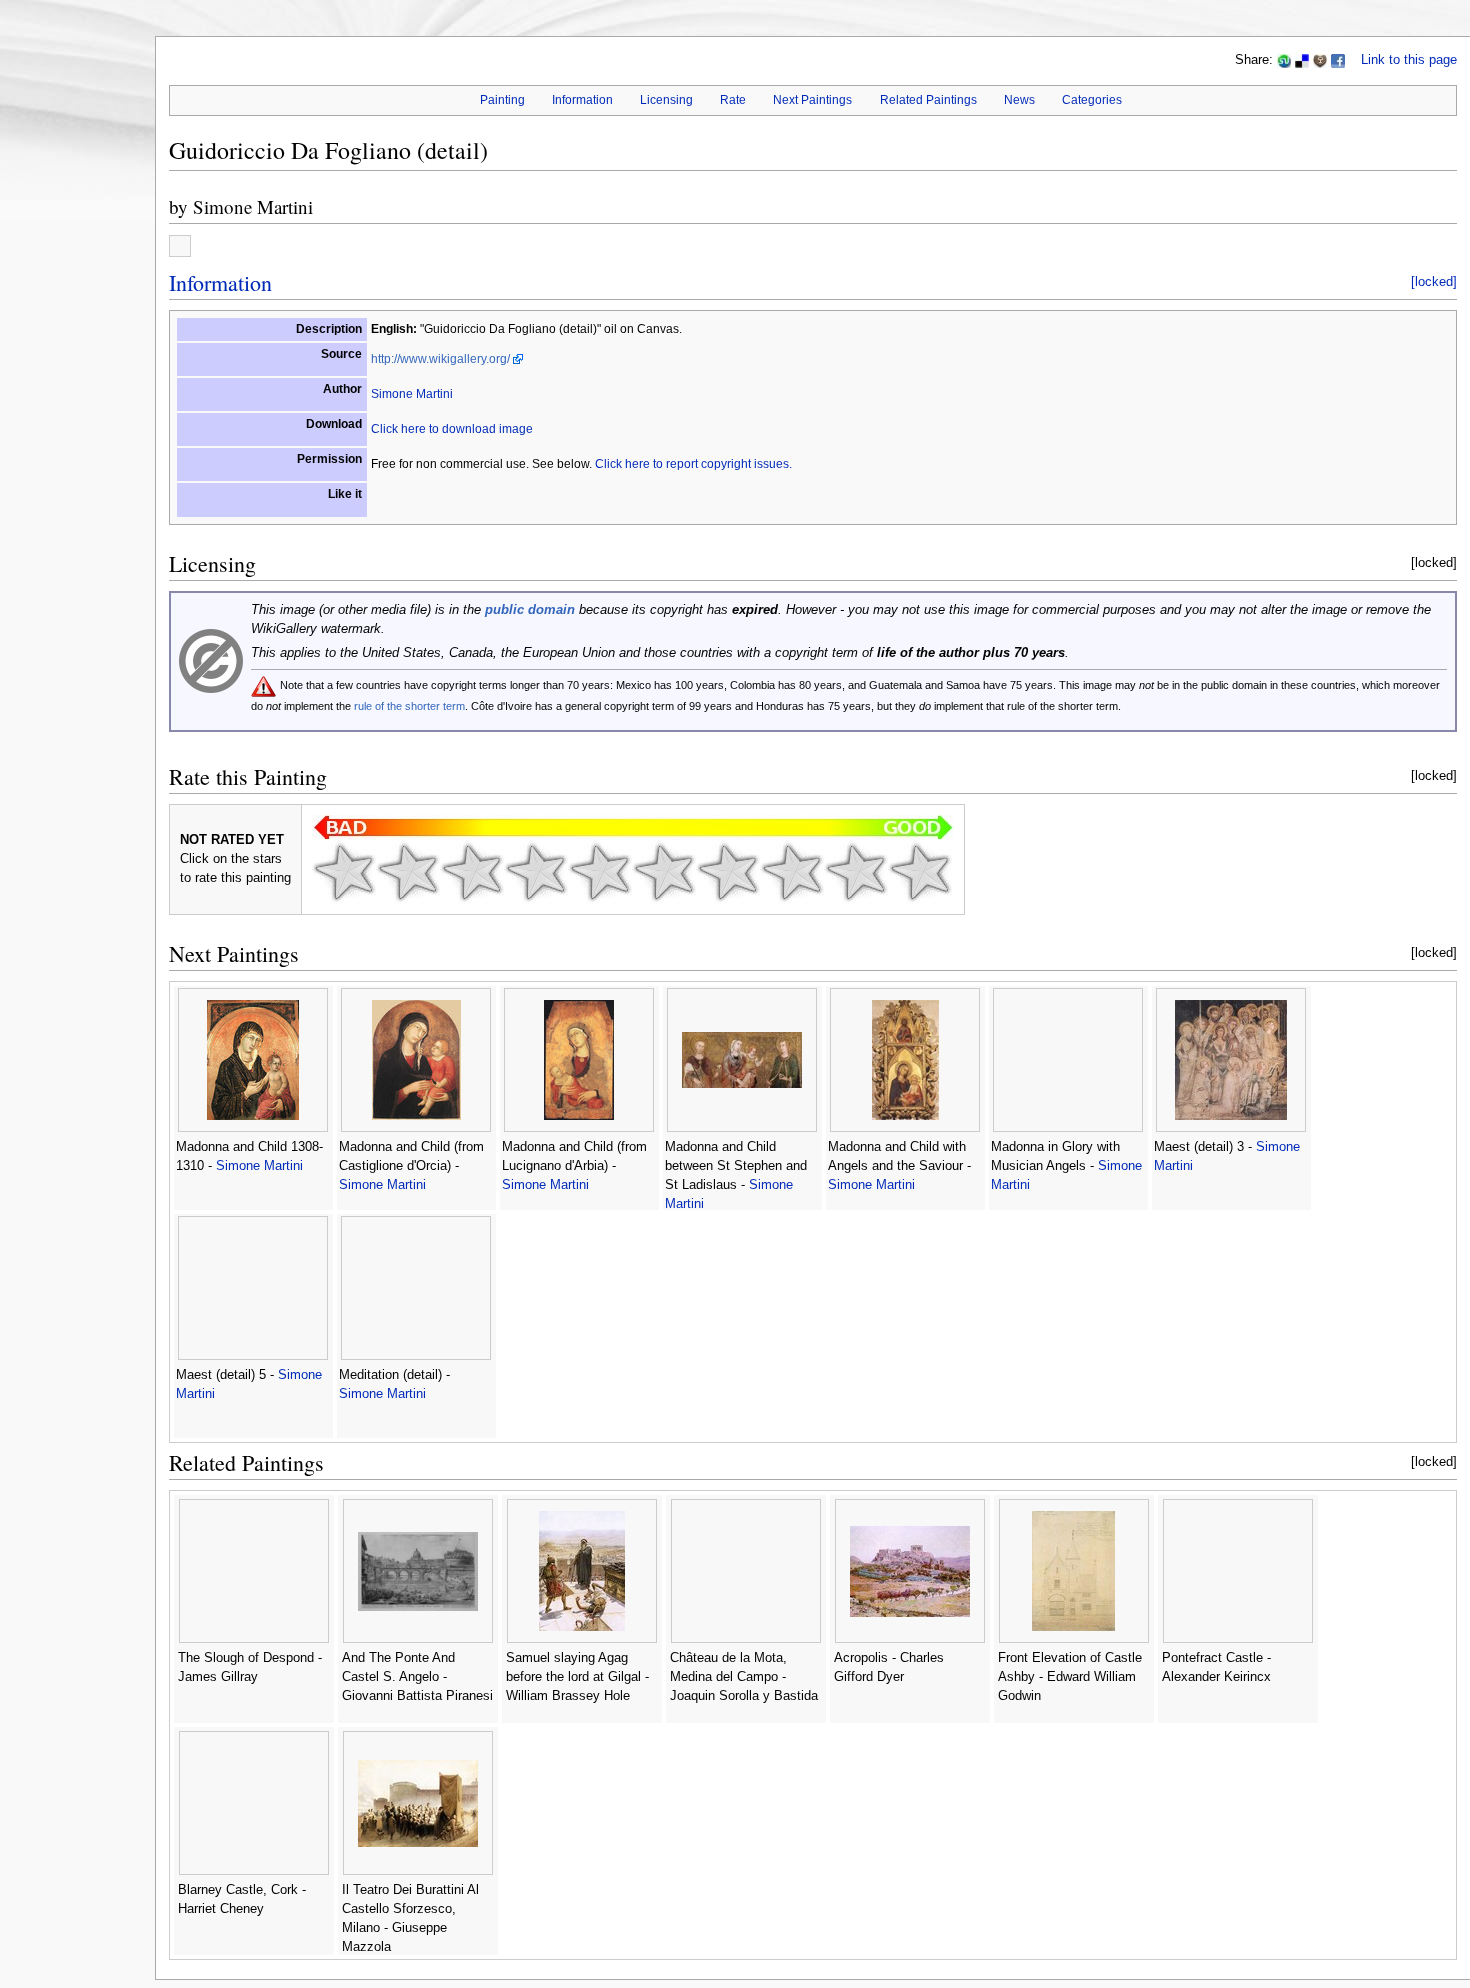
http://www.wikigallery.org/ (440, 359)
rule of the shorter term (409, 706)
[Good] (664, 872)
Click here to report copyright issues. (693, 464)
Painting (502, 100)
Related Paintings (928, 100)
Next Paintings (812, 100)
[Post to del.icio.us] (1302, 60)
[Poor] (472, 872)
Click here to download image (452, 429)
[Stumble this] (1284, 60)
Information (582, 100)
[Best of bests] (920, 872)
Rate (733, 100)
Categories (1092, 100)
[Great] (792, 872)
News (1019, 100)
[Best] (856, 872)
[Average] (600, 872)
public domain (530, 610)
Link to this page (1409, 60)
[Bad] (408, 872)
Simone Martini (253, 206)
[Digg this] (1320, 60)
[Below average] (536, 872)
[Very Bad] (344, 872)
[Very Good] (728, 872)
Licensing (666, 100)
